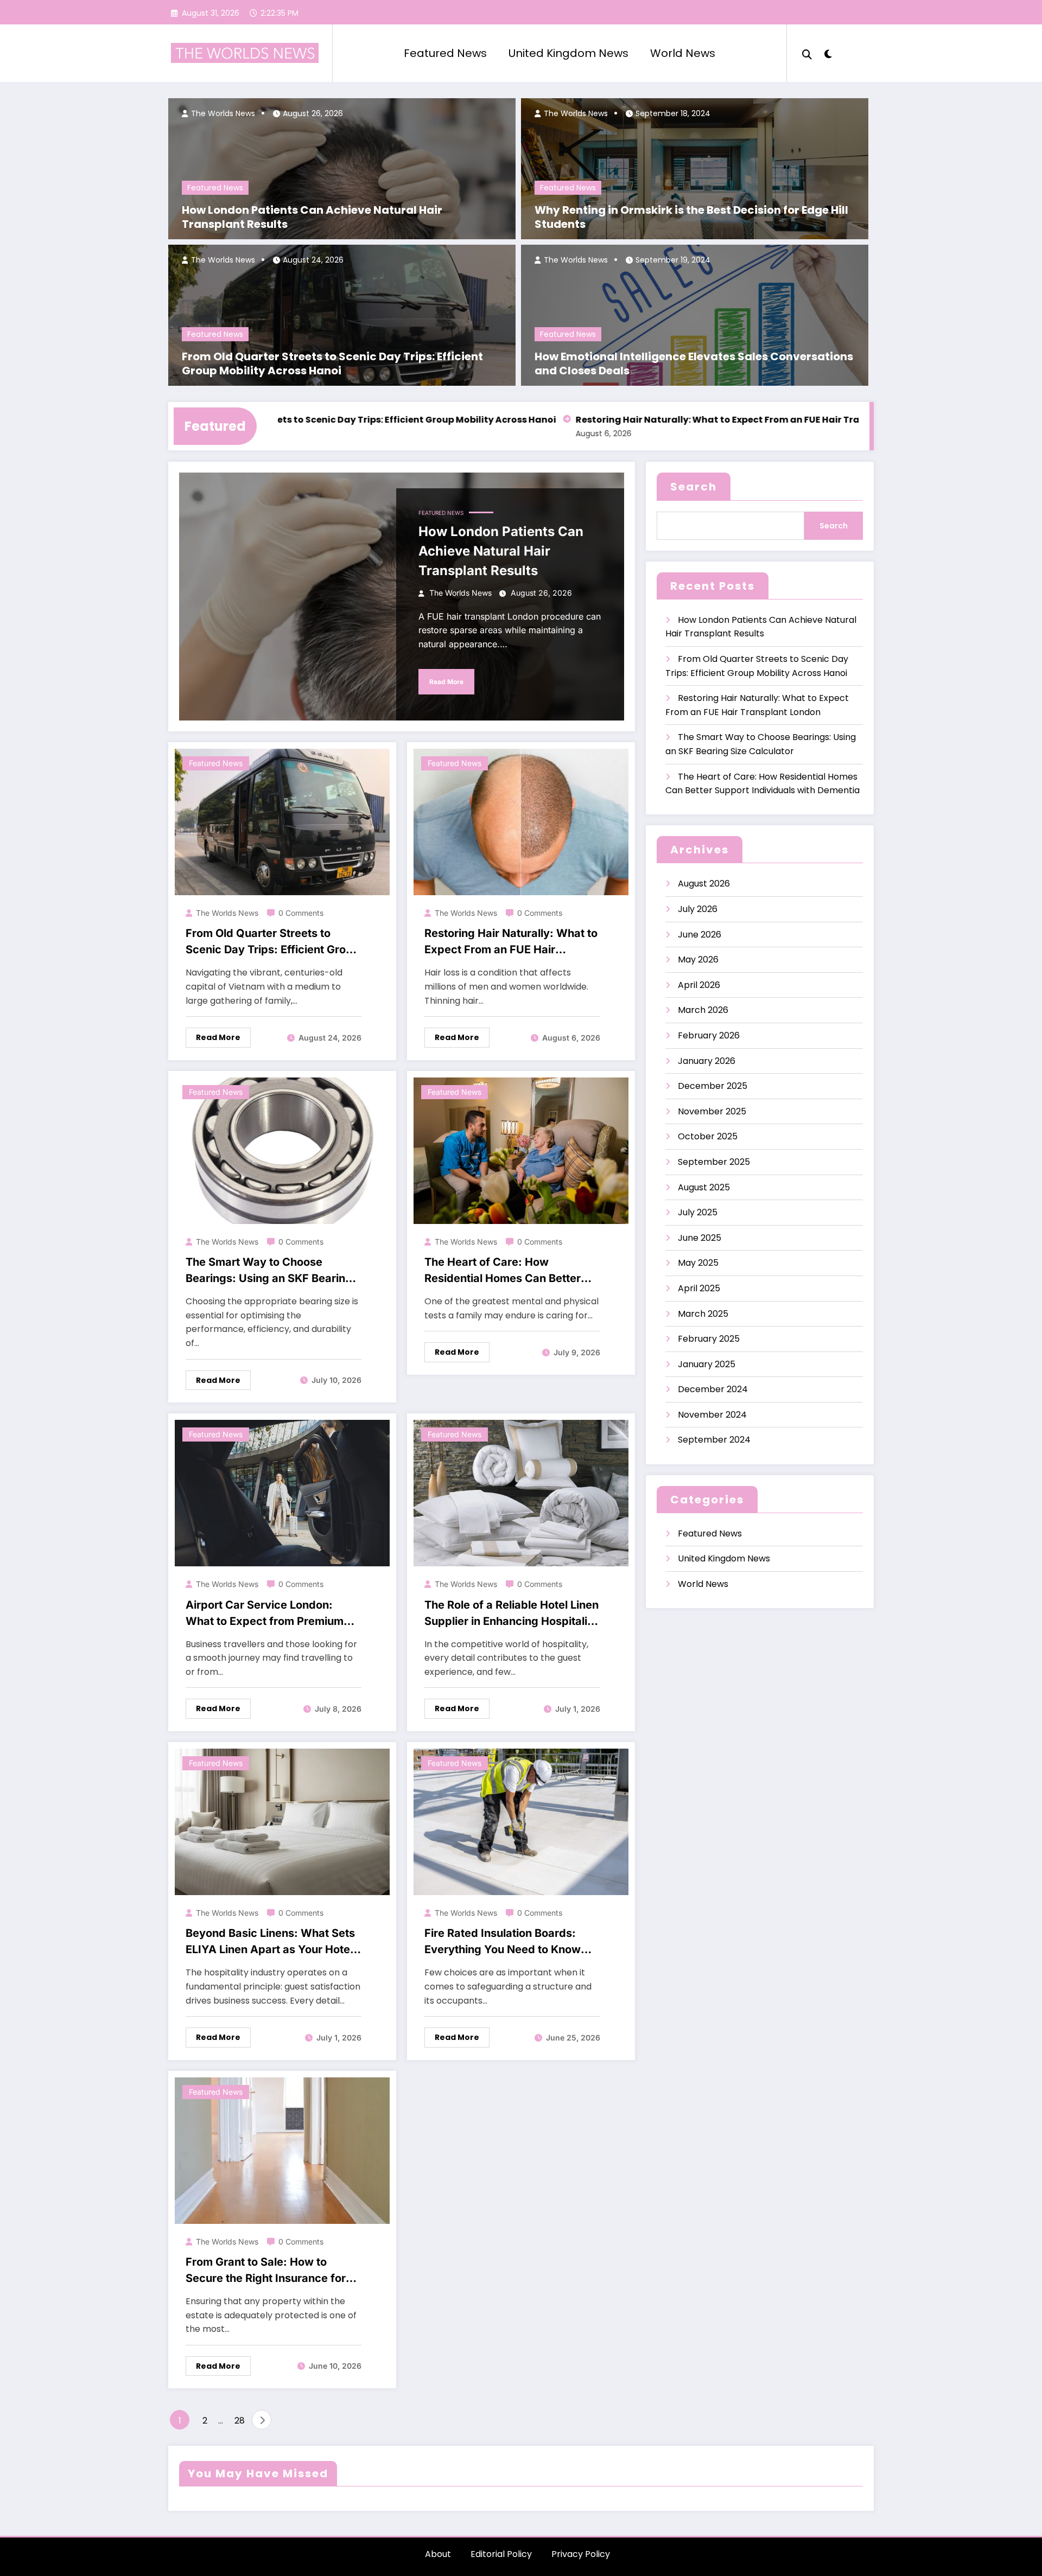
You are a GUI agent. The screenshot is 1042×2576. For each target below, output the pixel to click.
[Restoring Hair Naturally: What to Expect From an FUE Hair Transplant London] (521, 821)
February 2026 (709, 1035)
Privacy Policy (581, 2554)
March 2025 (703, 1314)
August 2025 (704, 1187)
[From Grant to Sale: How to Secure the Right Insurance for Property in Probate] (282, 2150)
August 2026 (704, 884)
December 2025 (713, 1086)
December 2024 (713, 1389)
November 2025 (712, 1111)
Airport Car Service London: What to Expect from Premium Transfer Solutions (265, 1614)
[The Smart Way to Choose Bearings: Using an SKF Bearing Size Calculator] (282, 1150)
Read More (446, 682)
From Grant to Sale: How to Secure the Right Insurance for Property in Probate (266, 2271)
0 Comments (301, 913)
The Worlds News (222, 113)
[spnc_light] (828, 53)
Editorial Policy (501, 2554)
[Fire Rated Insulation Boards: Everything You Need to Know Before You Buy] (521, 1821)
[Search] (807, 53)
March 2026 (703, 1010)
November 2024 (712, 1415)
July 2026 (698, 909)
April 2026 (699, 985)
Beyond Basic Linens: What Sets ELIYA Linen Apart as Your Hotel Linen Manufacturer (270, 1942)
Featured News (445, 53)
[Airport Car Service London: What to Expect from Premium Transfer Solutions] (282, 1492)
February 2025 (709, 1339)
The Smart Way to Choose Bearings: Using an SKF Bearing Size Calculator (269, 1271)
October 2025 (708, 1136)
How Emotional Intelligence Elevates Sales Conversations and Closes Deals (694, 364)
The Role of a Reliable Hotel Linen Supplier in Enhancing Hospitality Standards (512, 1614)
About (438, 2554)
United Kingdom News (568, 53)
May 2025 (698, 1263)
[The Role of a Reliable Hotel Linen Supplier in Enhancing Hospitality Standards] (521, 1492)
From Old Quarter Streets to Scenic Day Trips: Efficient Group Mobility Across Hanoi (332, 364)
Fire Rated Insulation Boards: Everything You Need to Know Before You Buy (503, 1942)
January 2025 (707, 1364)
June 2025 (700, 1238)
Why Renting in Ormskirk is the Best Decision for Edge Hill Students (691, 217)
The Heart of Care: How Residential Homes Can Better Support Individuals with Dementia (503, 1271)
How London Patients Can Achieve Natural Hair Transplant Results (312, 217)
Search (694, 487)
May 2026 (698, 959)
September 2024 (714, 1440)
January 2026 (707, 1061)
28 (240, 2421)
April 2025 (699, 1288)
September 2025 (714, 1162)
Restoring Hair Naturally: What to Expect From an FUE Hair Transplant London (692, 420)
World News (683, 53)
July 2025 (698, 1212)
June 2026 (700, 935)
